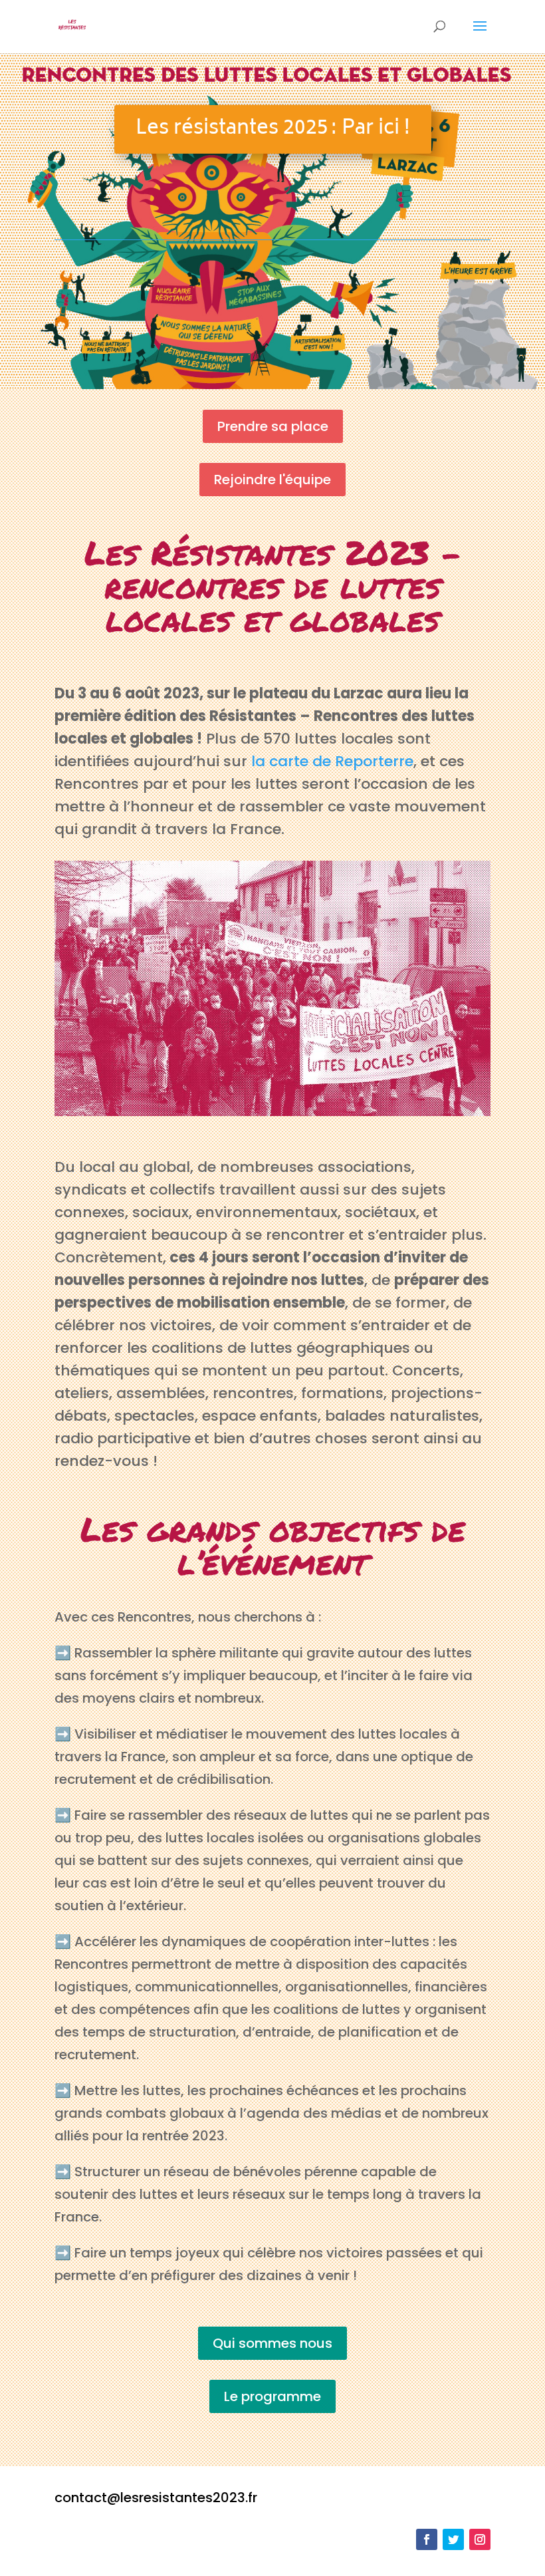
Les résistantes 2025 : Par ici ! (273, 129)
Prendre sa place (273, 426)
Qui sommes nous (272, 2343)
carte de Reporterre (341, 761)
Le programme (272, 2396)
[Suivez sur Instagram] (480, 2539)
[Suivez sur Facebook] (427, 2539)
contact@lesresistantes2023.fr (156, 2498)
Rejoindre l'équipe (272, 480)
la (260, 761)
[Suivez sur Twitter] (453, 2539)
